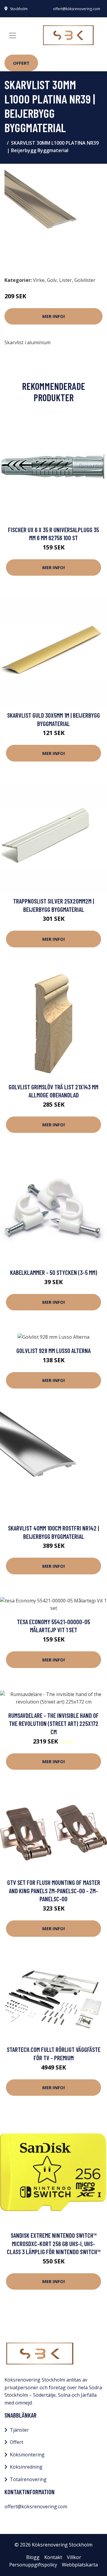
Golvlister (85, 280)
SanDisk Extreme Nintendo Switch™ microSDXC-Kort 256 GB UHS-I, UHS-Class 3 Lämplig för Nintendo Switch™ (54, 2243)
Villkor (74, 2557)
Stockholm (19, 9)
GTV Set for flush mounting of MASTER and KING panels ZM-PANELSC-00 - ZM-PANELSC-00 (54, 1891)
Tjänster (19, 2430)
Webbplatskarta (80, 2565)
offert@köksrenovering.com (77, 9)
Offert (21, 63)
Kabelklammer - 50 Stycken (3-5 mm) (54, 1272)
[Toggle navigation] (12, 35)
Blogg (33, 2557)
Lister (66, 280)
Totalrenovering (28, 2479)
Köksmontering (27, 2455)
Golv (52, 280)
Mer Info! (53, 316)
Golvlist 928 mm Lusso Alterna (53, 1350)
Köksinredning (26, 2467)
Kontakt (53, 2557)
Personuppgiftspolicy (33, 2565)
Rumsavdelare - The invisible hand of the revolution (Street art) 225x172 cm (53, 1723)
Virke (39, 280)
